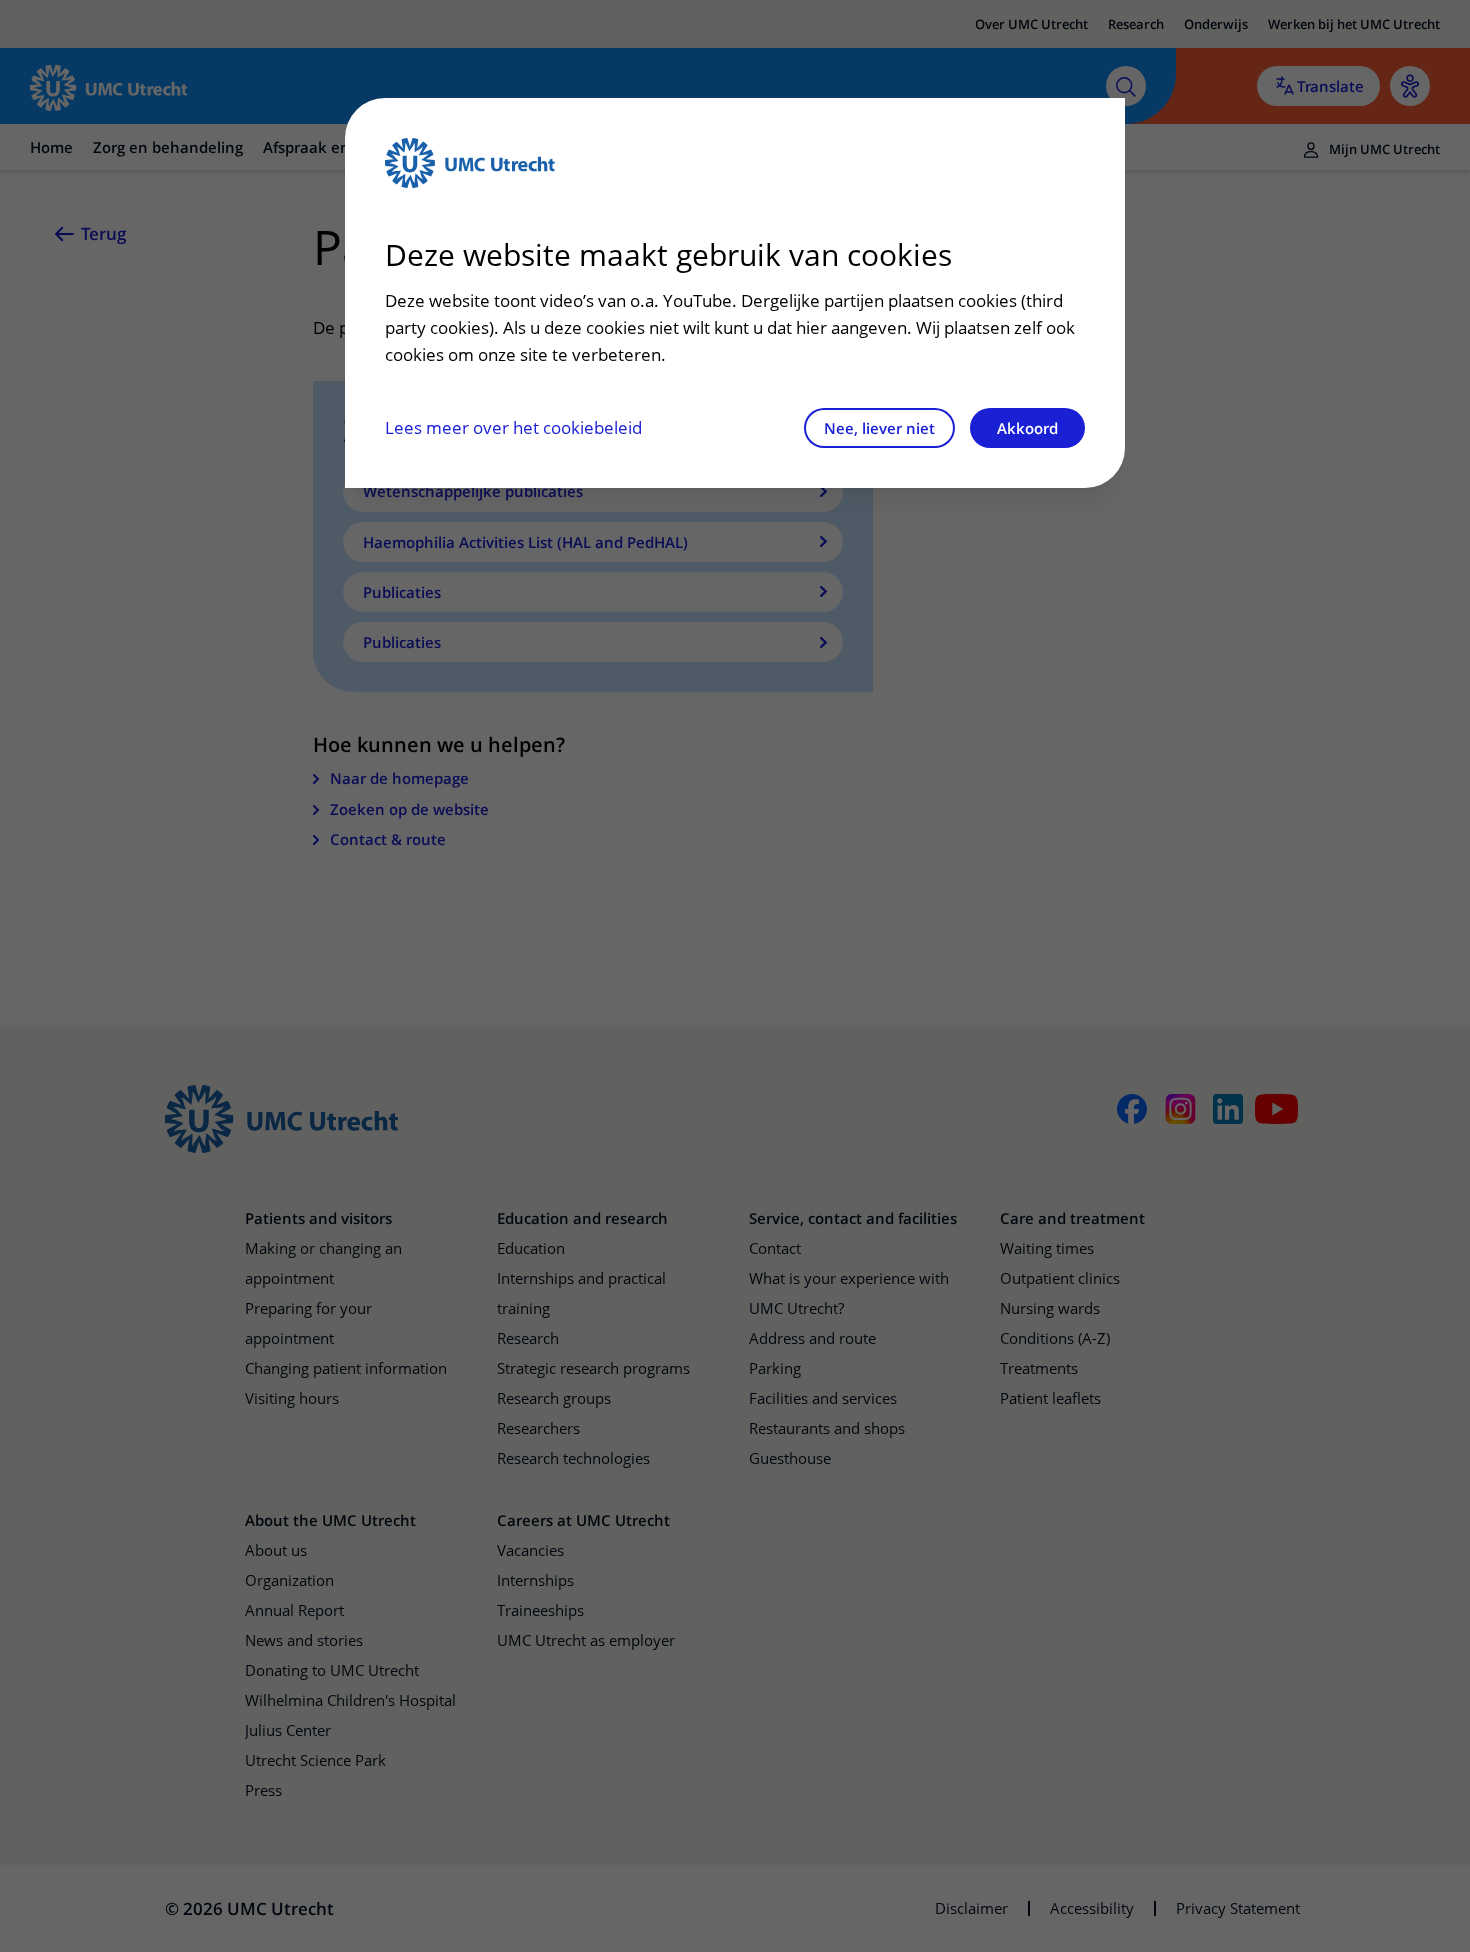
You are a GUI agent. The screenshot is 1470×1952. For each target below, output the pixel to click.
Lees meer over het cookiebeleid (513, 427)
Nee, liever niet (879, 428)
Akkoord (1027, 428)
